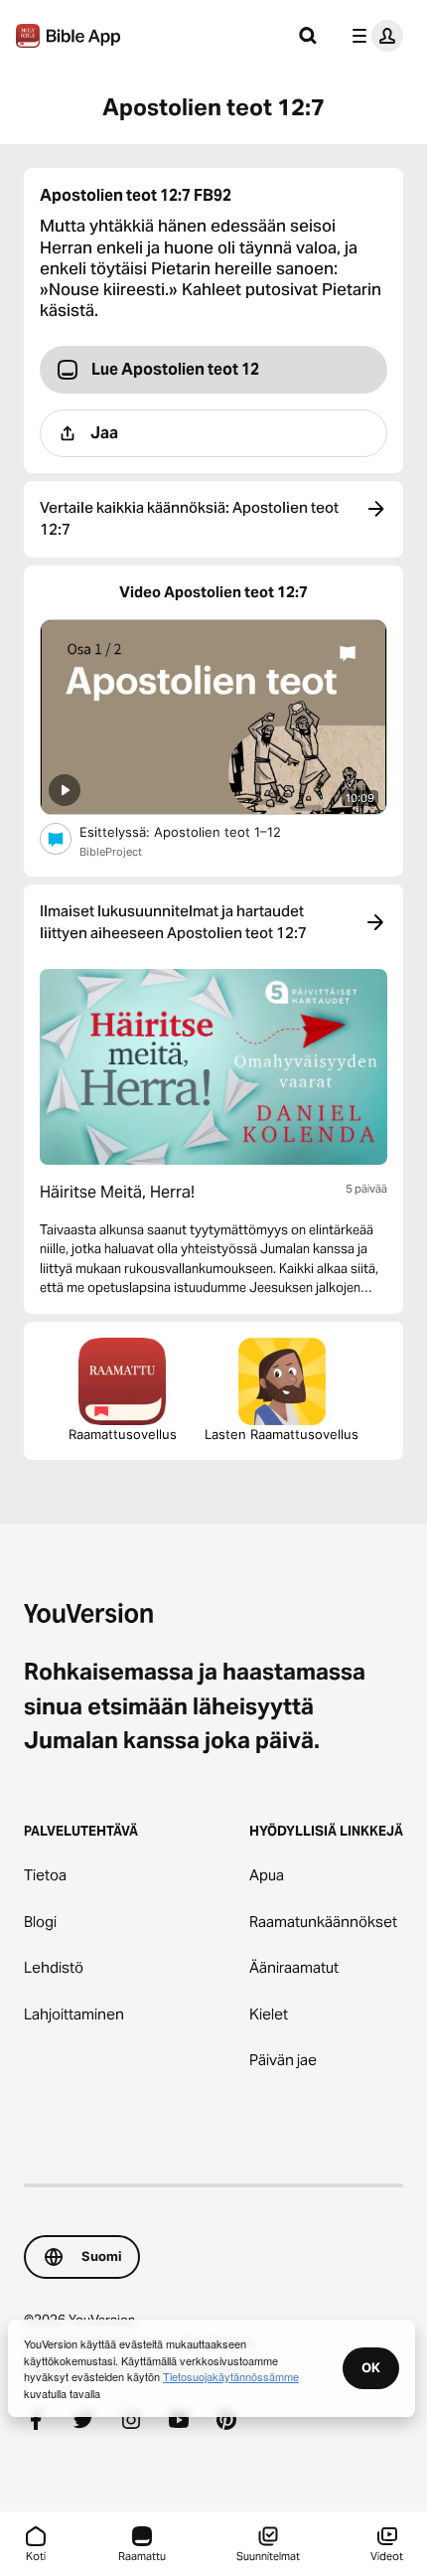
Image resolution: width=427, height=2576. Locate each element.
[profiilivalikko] (373, 36)
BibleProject (111, 852)
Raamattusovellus (123, 1434)
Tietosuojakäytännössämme (231, 2376)
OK (371, 2367)
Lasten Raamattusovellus (282, 1434)
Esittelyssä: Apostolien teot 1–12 (201, 831)
